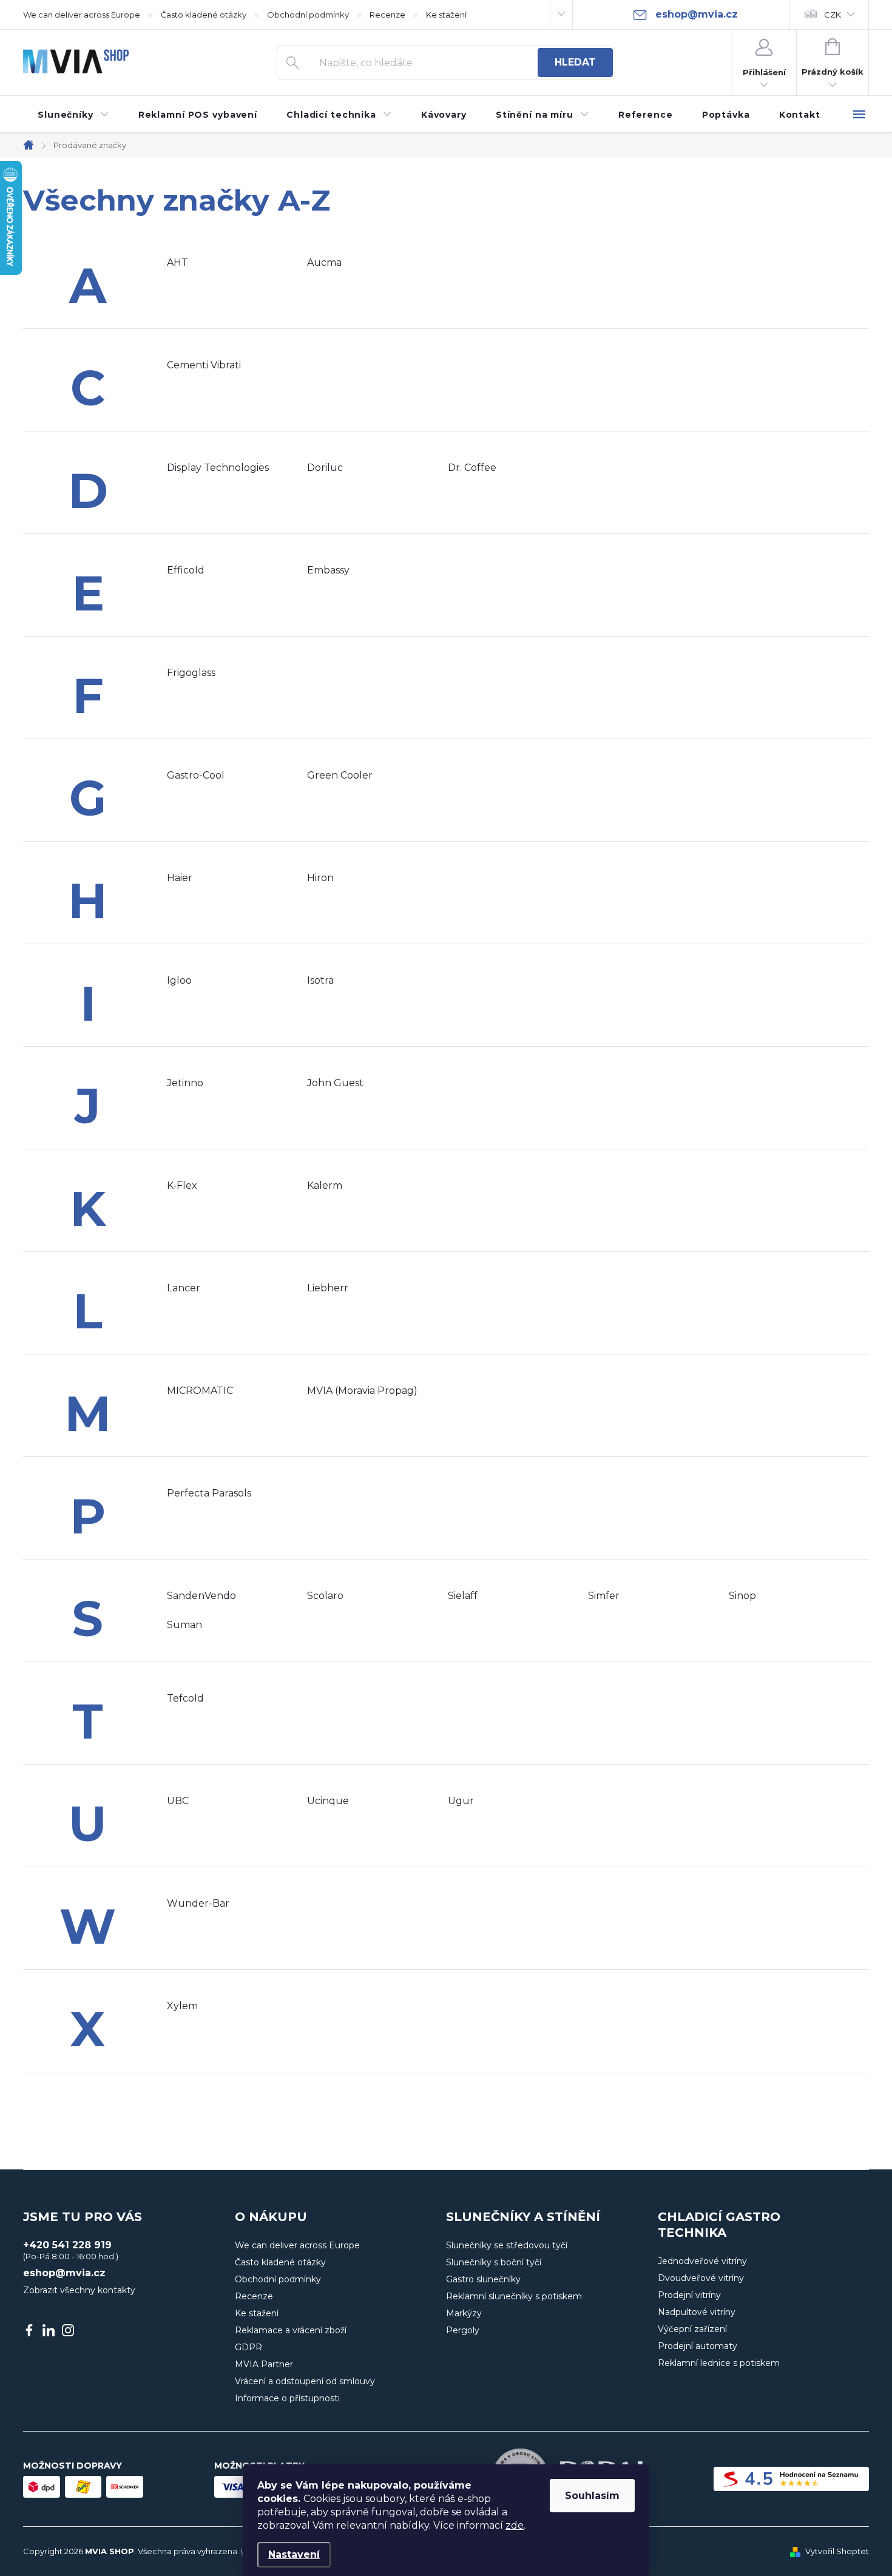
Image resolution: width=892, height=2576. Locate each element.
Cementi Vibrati (204, 365)
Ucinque (328, 1801)
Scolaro (325, 1596)
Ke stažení (446, 15)
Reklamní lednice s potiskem (719, 2363)
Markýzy (464, 2313)
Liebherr (328, 1288)
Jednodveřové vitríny (702, 2261)
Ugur (461, 1801)
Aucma (324, 262)
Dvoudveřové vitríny (701, 2278)
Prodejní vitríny (689, 2295)
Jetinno (185, 1083)
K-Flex (182, 1185)
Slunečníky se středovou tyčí (507, 2245)
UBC (178, 1801)
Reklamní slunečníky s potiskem (514, 2296)
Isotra (320, 980)
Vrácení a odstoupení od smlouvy (305, 2381)
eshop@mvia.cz (64, 2273)
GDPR (248, 2347)
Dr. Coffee (472, 468)
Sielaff (463, 1596)
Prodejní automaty (698, 2346)
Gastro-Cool (196, 775)
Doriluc (325, 468)
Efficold (186, 570)
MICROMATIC (200, 1391)
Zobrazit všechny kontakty (79, 2290)
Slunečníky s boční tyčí (494, 2262)
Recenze (387, 15)
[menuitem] (73, 115)
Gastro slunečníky (483, 2279)
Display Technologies (218, 468)
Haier (180, 878)
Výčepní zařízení (692, 2329)
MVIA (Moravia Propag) (362, 1391)
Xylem (182, 2006)
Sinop (742, 1596)
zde (515, 2525)
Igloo (179, 980)
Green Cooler (340, 775)
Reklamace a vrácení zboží (291, 2330)
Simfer (604, 1596)
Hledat (575, 62)
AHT (177, 262)
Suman (184, 1625)
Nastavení (294, 2554)
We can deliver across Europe (82, 15)
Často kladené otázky (204, 15)
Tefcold (185, 1698)
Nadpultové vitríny (697, 2312)
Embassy (328, 570)
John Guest (335, 1083)
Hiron (320, 878)
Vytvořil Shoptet (837, 2551)
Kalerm (325, 1185)
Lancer (184, 1288)
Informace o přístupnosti (287, 2398)
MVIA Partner (264, 2364)
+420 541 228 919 (67, 2245)
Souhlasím (592, 2496)
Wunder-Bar (198, 1903)
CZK (833, 15)
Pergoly (463, 2330)
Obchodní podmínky (308, 15)
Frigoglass (191, 673)
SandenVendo (201, 1596)
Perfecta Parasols (209, 1493)
